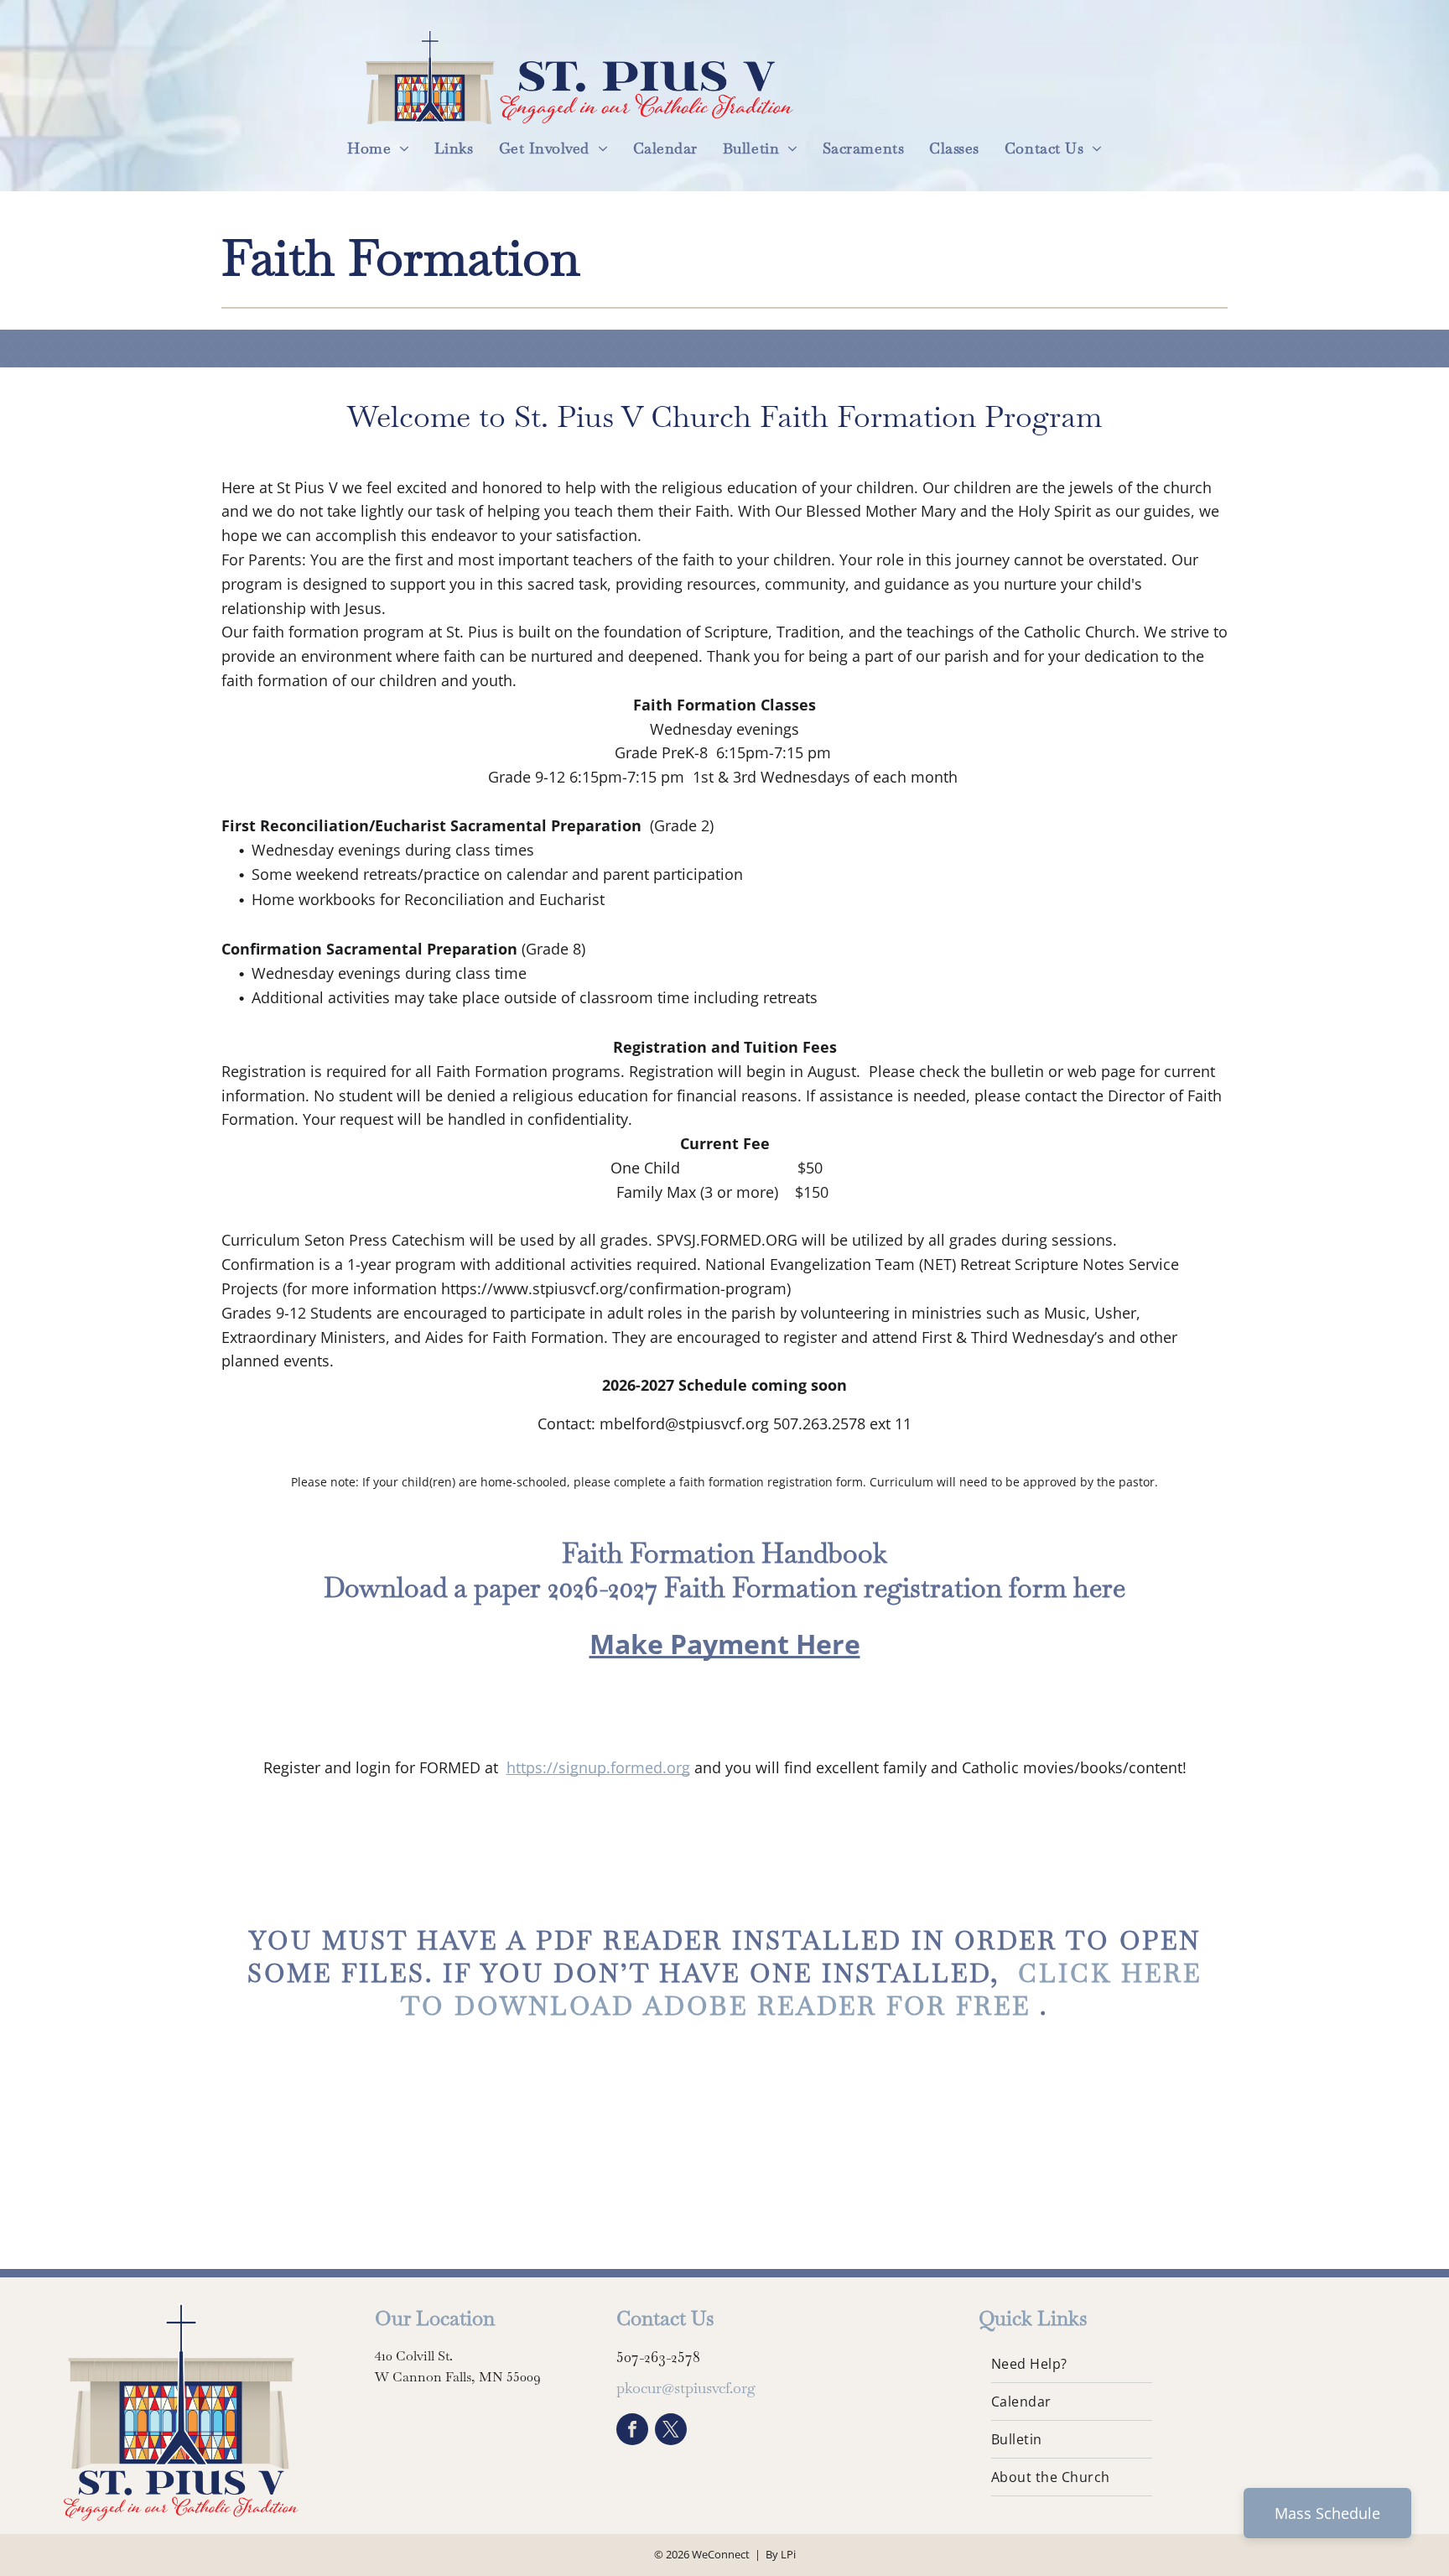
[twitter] (671, 2431)
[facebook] (632, 2431)
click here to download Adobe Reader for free (801, 1990)
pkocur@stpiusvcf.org (686, 2388)
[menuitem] (378, 148)
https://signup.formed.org (598, 1767)
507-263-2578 (658, 2357)
